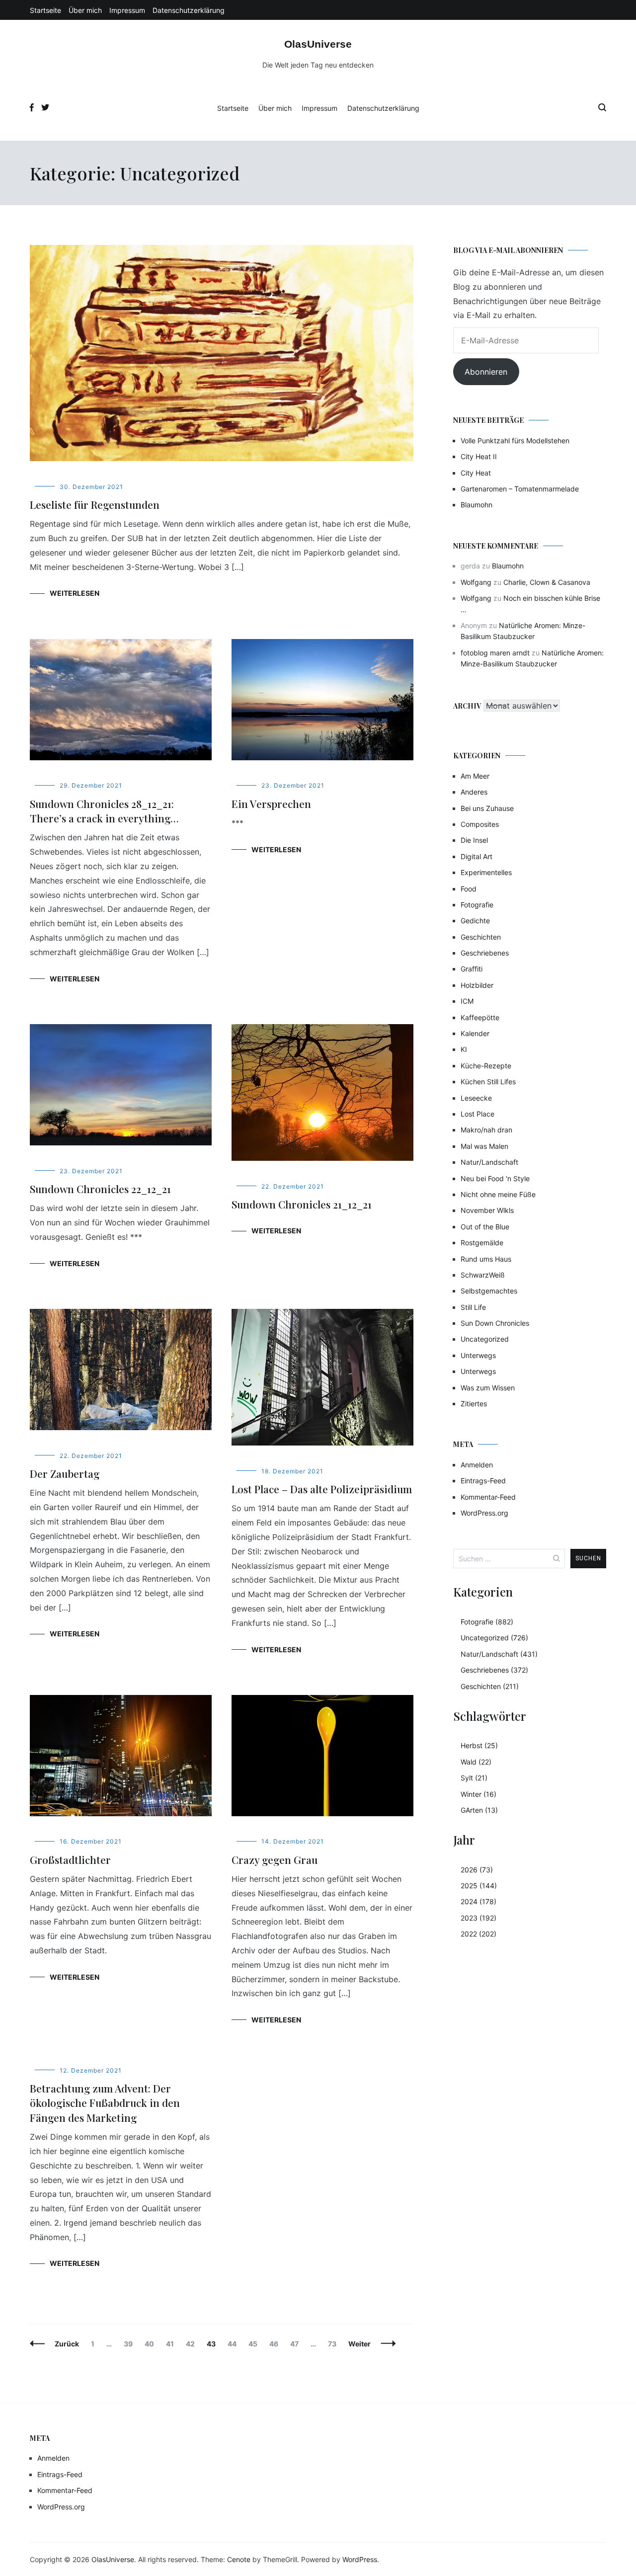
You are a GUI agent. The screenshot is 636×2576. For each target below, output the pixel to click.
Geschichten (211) (490, 1686)
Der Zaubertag (65, 1473)
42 (193, 2344)
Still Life (473, 1307)
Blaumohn (477, 505)
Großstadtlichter (70, 1859)
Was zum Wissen (488, 1388)
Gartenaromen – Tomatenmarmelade (520, 489)
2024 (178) (478, 1901)
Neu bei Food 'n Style (495, 1178)
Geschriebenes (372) (494, 1670)
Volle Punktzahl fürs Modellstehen (515, 441)
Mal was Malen (484, 1146)
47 (297, 2344)
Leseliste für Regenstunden (95, 504)
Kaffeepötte (480, 1017)
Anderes (474, 792)
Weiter (359, 2344)
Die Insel (474, 840)
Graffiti (472, 969)
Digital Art (477, 856)
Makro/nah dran (486, 1130)
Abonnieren (486, 372)
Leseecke (476, 1098)
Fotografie (477, 905)
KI (464, 1049)
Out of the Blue (485, 1227)
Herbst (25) (479, 1745)
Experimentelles (486, 872)
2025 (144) (479, 1886)
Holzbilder (477, 985)
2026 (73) (477, 1870)
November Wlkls (487, 1210)
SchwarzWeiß (483, 1275)
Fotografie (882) (487, 1622)
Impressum (127, 10)
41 (172, 2344)
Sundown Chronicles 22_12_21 (100, 1189)
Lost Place (477, 1114)
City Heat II (479, 456)
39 (130, 2344)
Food (469, 889)
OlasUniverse (318, 44)
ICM (467, 1001)
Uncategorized (485, 1339)
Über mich (85, 10)
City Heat (476, 473)
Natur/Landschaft (489, 1162)
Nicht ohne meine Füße (498, 1194)
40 (152, 2344)
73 (334, 2344)
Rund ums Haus (486, 1259)
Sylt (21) (474, 1778)
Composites (480, 824)
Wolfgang (476, 582)
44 (234, 2344)
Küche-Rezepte (486, 1066)
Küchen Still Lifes (488, 1082)
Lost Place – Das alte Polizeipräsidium (322, 1489)
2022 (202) (478, 1934)
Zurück (67, 2344)
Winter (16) (478, 1794)
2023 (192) (478, 1918)
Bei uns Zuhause (487, 808)
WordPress (360, 2559)
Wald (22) (476, 1762)
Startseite (45, 10)
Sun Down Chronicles (495, 1323)
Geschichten (481, 937)
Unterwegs (478, 1355)
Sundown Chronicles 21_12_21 (302, 1204)
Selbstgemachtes (489, 1291)
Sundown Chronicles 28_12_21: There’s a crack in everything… (104, 811)
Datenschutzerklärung (189, 10)
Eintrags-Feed (483, 1481)
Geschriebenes (485, 953)
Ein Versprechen (271, 804)
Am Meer (475, 776)
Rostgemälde (482, 1243)
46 (276, 2344)
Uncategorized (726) (494, 1638)
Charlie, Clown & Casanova (547, 582)
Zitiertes (474, 1404)
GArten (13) (479, 1810)
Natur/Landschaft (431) (499, 1654)
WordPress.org (484, 1513)
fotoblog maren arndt (495, 653)
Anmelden (477, 1465)
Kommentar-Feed (488, 1497)
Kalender (475, 1033)
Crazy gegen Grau (275, 1859)
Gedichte (475, 921)
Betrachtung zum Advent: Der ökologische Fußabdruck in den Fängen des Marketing (105, 2103)
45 (255, 2344)
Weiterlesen (75, 593)
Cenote (239, 2559)
